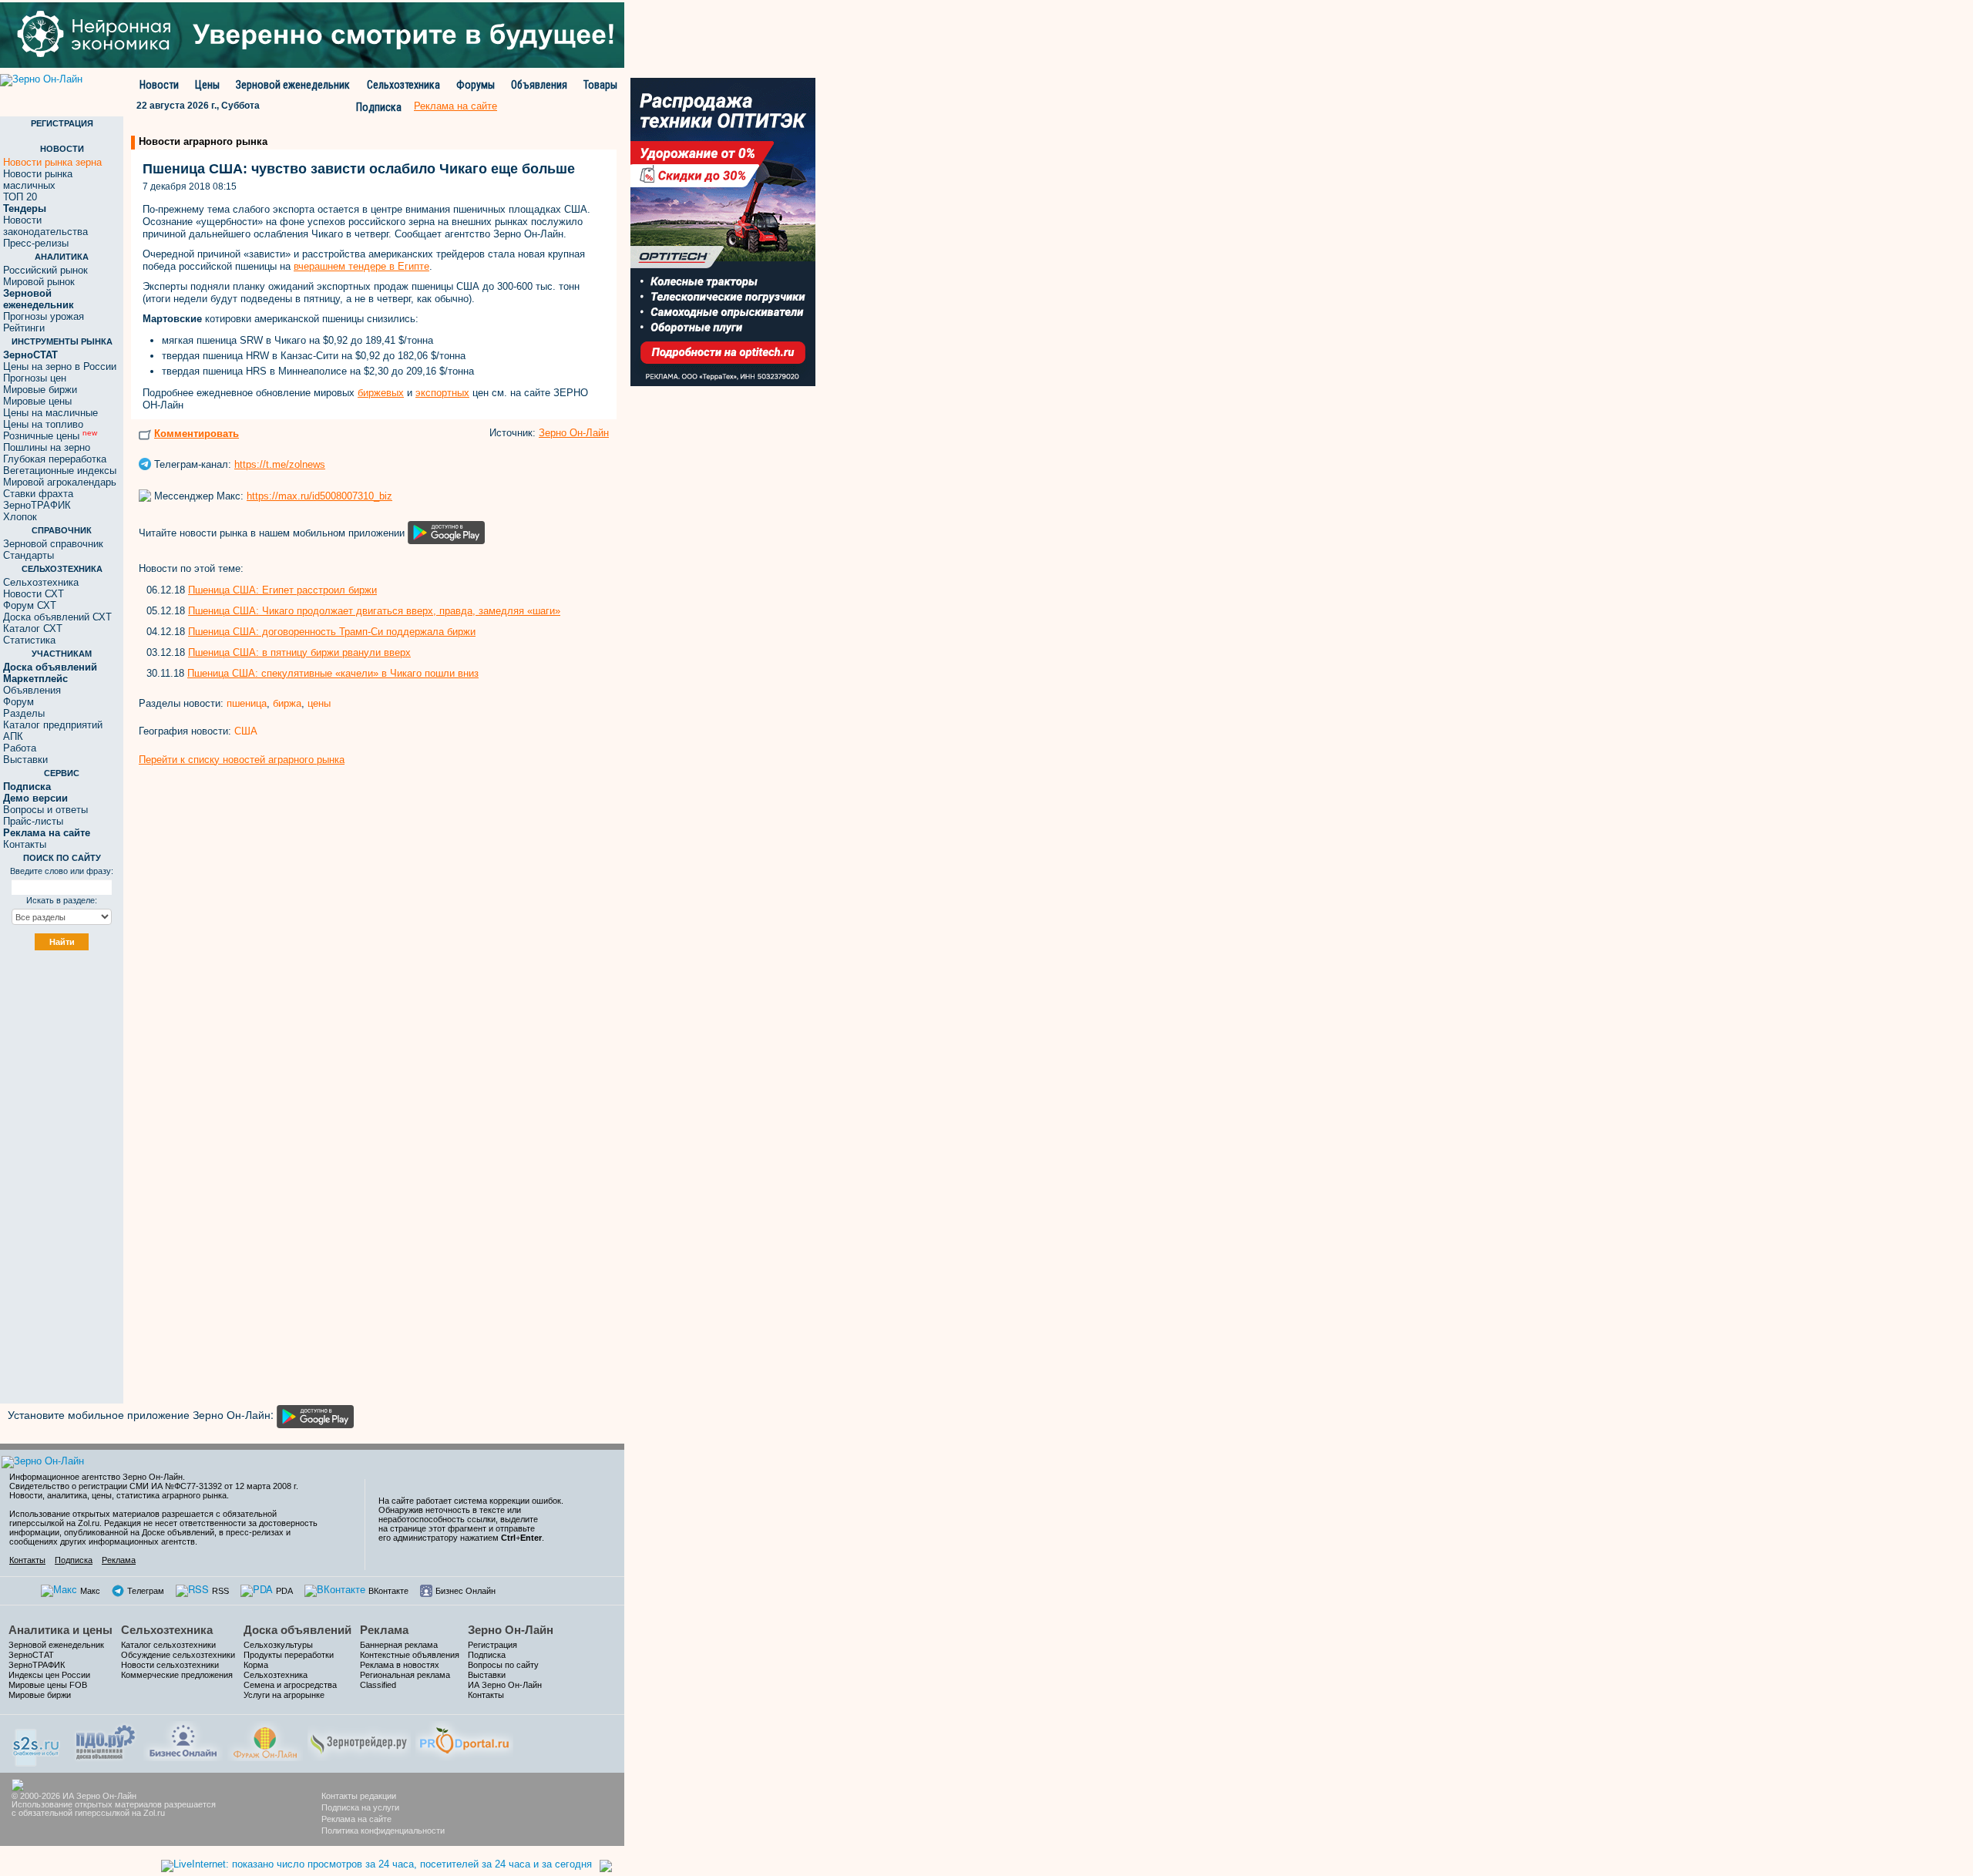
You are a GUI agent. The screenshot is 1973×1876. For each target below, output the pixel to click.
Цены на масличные (50, 413)
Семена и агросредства (290, 1685)
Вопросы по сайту (503, 1665)
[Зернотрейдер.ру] (359, 1739)
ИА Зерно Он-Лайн (505, 1685)
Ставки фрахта (38, 494)
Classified (378, 1685)
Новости (159, 85)
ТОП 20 (20, 197)
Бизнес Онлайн (466, 1591)
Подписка (379, 107)
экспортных (442, 393)
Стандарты (29, 555)
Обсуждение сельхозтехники (178, 1655)
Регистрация (492, 1645)
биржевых (381, 393)
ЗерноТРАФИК (37, 505)
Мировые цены (37, 401)
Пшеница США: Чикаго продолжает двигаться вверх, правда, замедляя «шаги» (374, 611)
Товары (600, 85)
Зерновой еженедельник (293, 85)
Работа (20, 748)
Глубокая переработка (55, 459)
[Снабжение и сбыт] (37, 1742)
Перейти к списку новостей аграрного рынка (242, 760)
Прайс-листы (33, 821)
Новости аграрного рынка (203, 141)
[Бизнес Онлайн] (183, 1739)
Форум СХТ (30, 605)
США (246, 731)
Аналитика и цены (61, 1630)
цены (319, 703)
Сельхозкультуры (278, 1645)
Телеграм (146, 1591)
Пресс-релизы (36, 243)
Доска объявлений (297, 1630)
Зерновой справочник (53, 544)
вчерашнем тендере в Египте (361, 266)
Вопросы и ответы (45, 810)
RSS (220, 1591)
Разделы (24, 713)
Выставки (25, 760)
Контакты (25, 844)
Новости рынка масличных (38, 180)
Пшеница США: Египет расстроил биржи (282, 590)
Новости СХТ (34, 594)
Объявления (539, 85)
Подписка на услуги (360, 1807)
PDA (284, 1591)
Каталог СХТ (33, 629)
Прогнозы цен (35, 378)
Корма (256, 1665)
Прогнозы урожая (44, 316)
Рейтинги (24, 328)
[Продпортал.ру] (464, 1739)
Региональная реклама (405, 1675)
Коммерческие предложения (177, 1675)
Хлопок (20, 517)
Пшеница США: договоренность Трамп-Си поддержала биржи (332, 632)
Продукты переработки (289, 1655)
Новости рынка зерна (52, 162)
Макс (90, 1591)
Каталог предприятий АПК (53, 731)
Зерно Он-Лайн (574, 433)
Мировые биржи (40, 390)
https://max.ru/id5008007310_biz (319, 496)
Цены (207, 85)
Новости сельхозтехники (170, 1665)
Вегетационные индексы (60, 471)
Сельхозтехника (403, 85)
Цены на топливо (43, 424)
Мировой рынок (39, 282)
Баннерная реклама (399, 1645)
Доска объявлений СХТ (57, 617)
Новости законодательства (45, 226)
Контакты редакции (359, 1796)
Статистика (29, 640)
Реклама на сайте (356, 1819)
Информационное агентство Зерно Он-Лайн (96, 1477)
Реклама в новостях (400, 1665)
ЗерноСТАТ (31, 1655)
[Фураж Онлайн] (265, 1739)
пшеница (247, 703)
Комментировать (197, 434)
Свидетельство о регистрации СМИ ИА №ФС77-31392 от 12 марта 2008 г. (154, 1486)
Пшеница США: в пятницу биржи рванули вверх (299, 652)
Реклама (119, 1560)
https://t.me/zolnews (280, 464)
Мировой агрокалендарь (60, 482)
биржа (287, 703)
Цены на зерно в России (60, 366)
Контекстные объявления (410, 1655)
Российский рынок (45, 270)
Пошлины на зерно (47, 447)
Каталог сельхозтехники (168, 1645)
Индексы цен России (49, 1675)
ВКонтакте (388, 1591)
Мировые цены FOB (48, 1685)
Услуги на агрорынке (284, 1695)
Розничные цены (50, 436)
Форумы (476, 85)
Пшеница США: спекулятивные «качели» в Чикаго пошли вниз (333, 673)
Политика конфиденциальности (383, 1831)
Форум (18, 702)
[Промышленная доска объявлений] (106, 1741)
